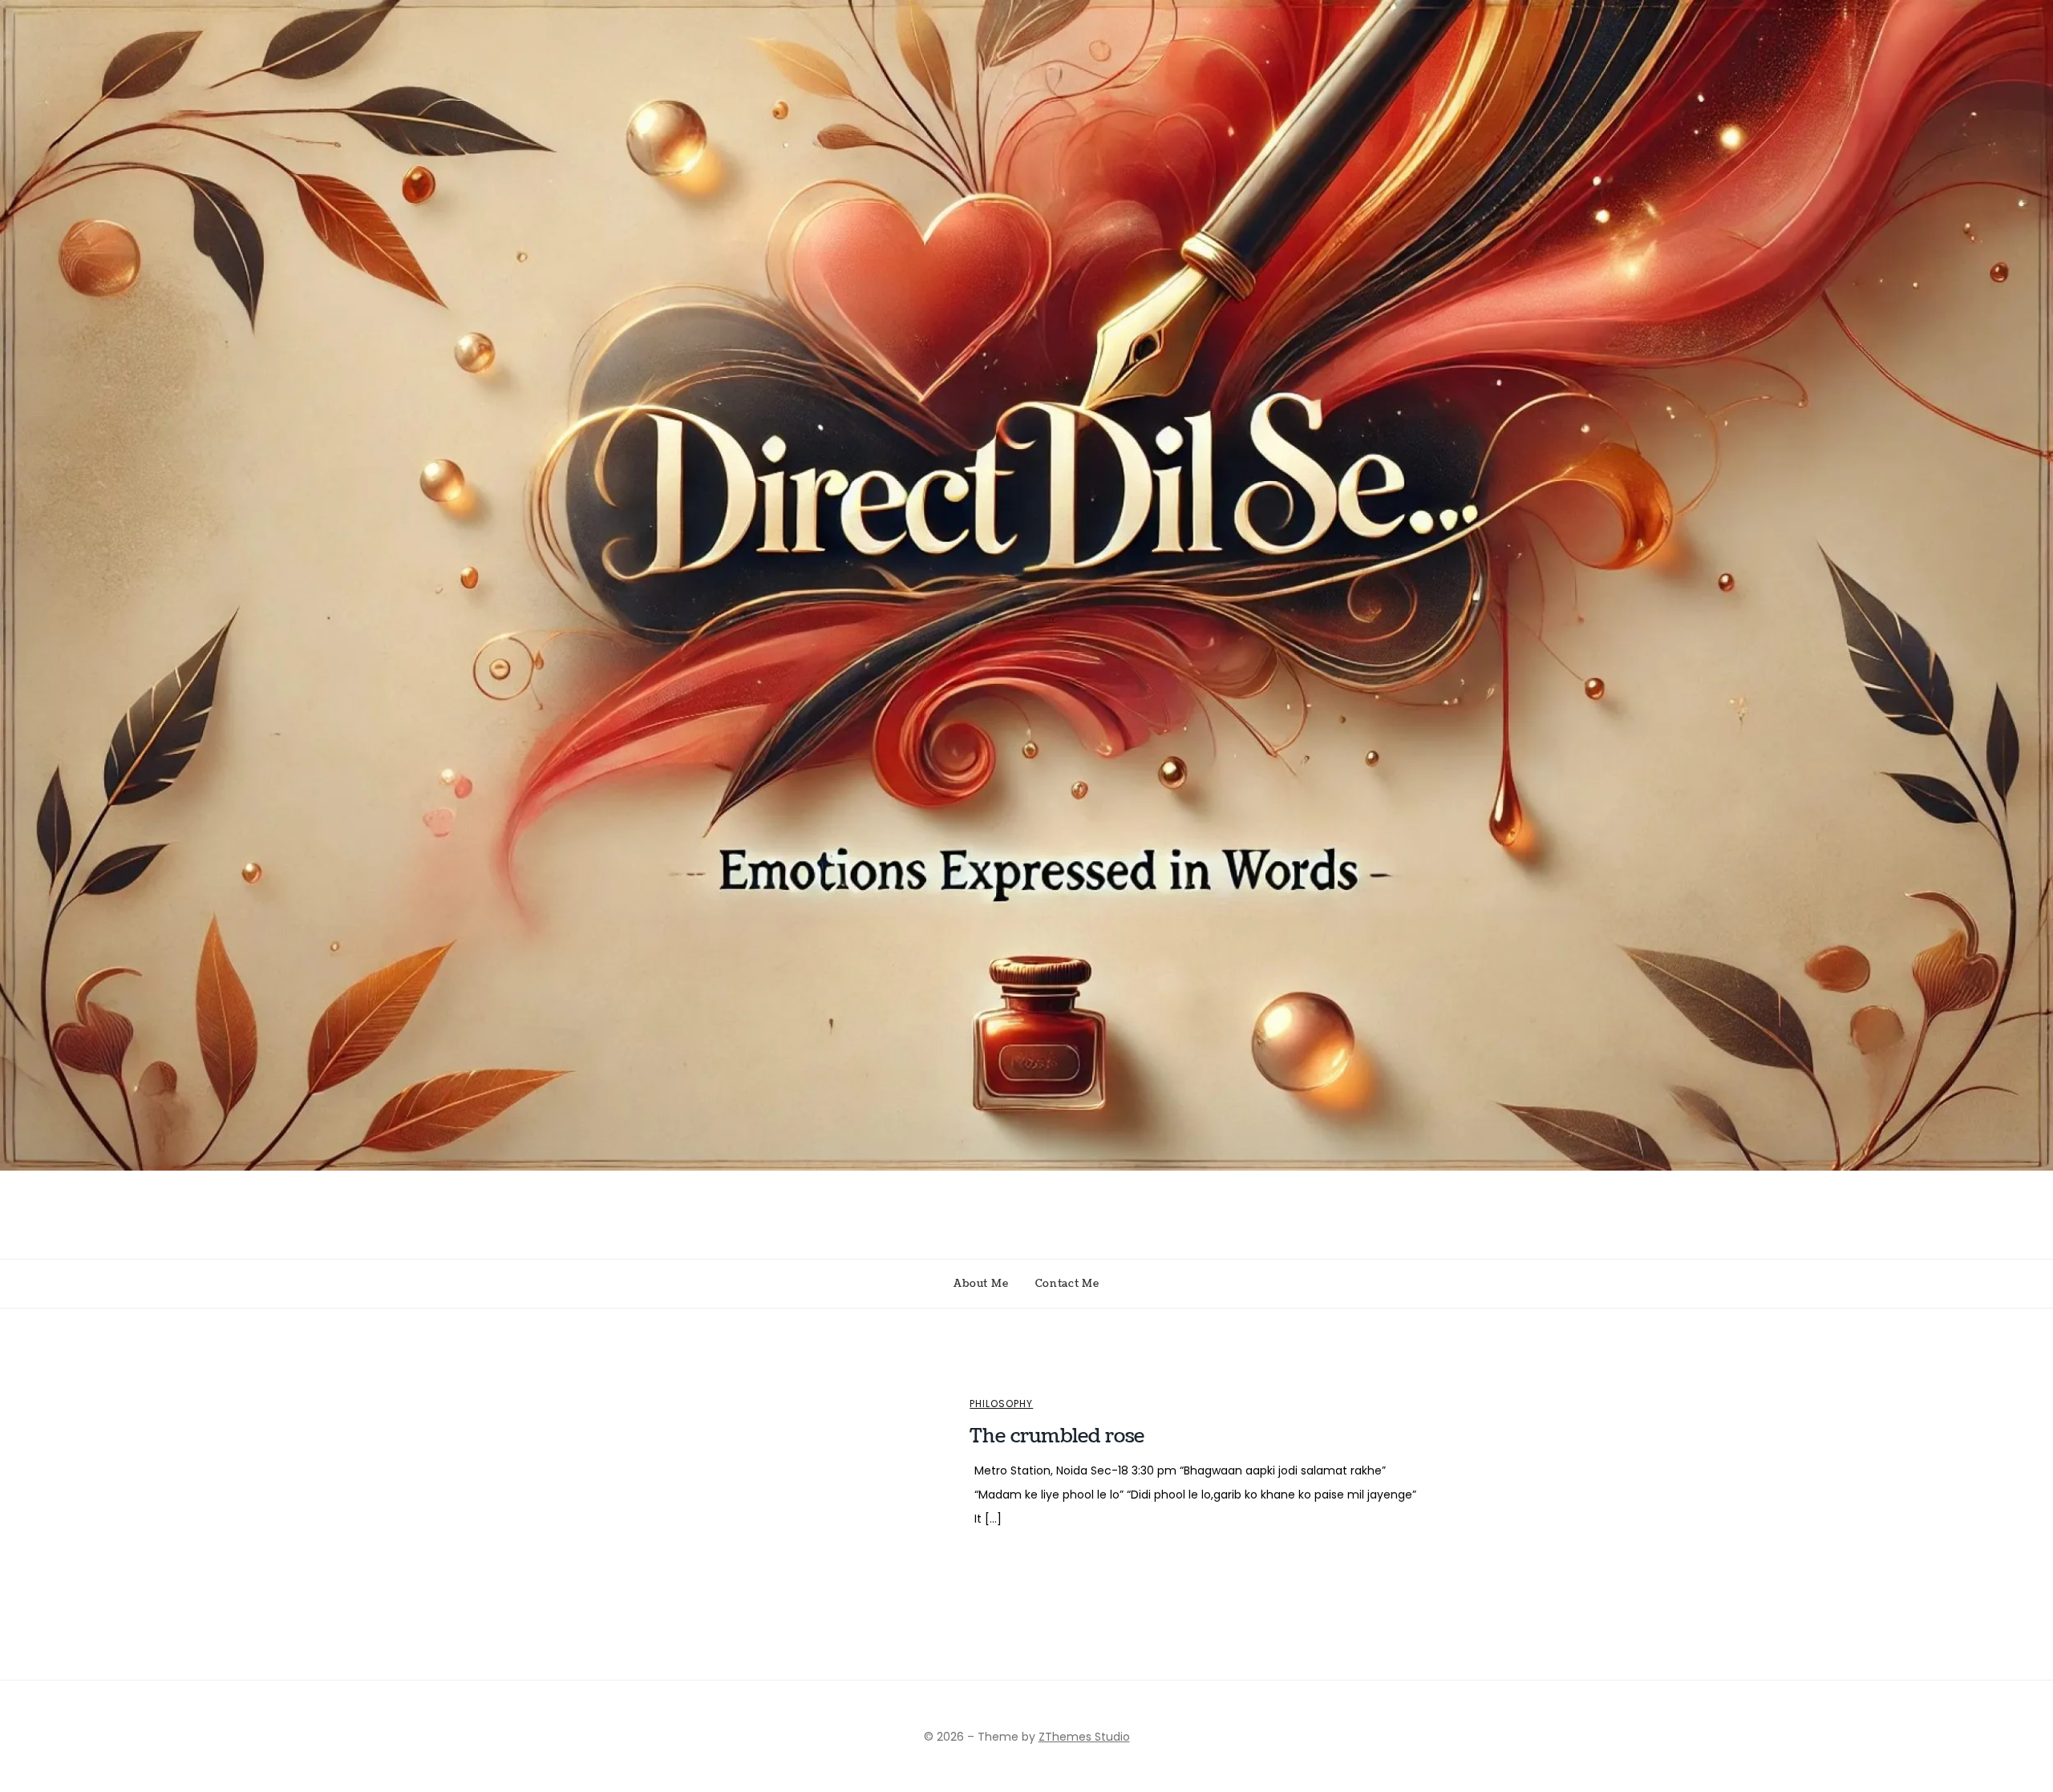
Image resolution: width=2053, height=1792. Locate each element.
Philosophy (1001, 1404)
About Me (981, 1284)
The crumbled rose (1057, 1436)
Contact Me (1067, 1284)
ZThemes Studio (1084, 1737)
